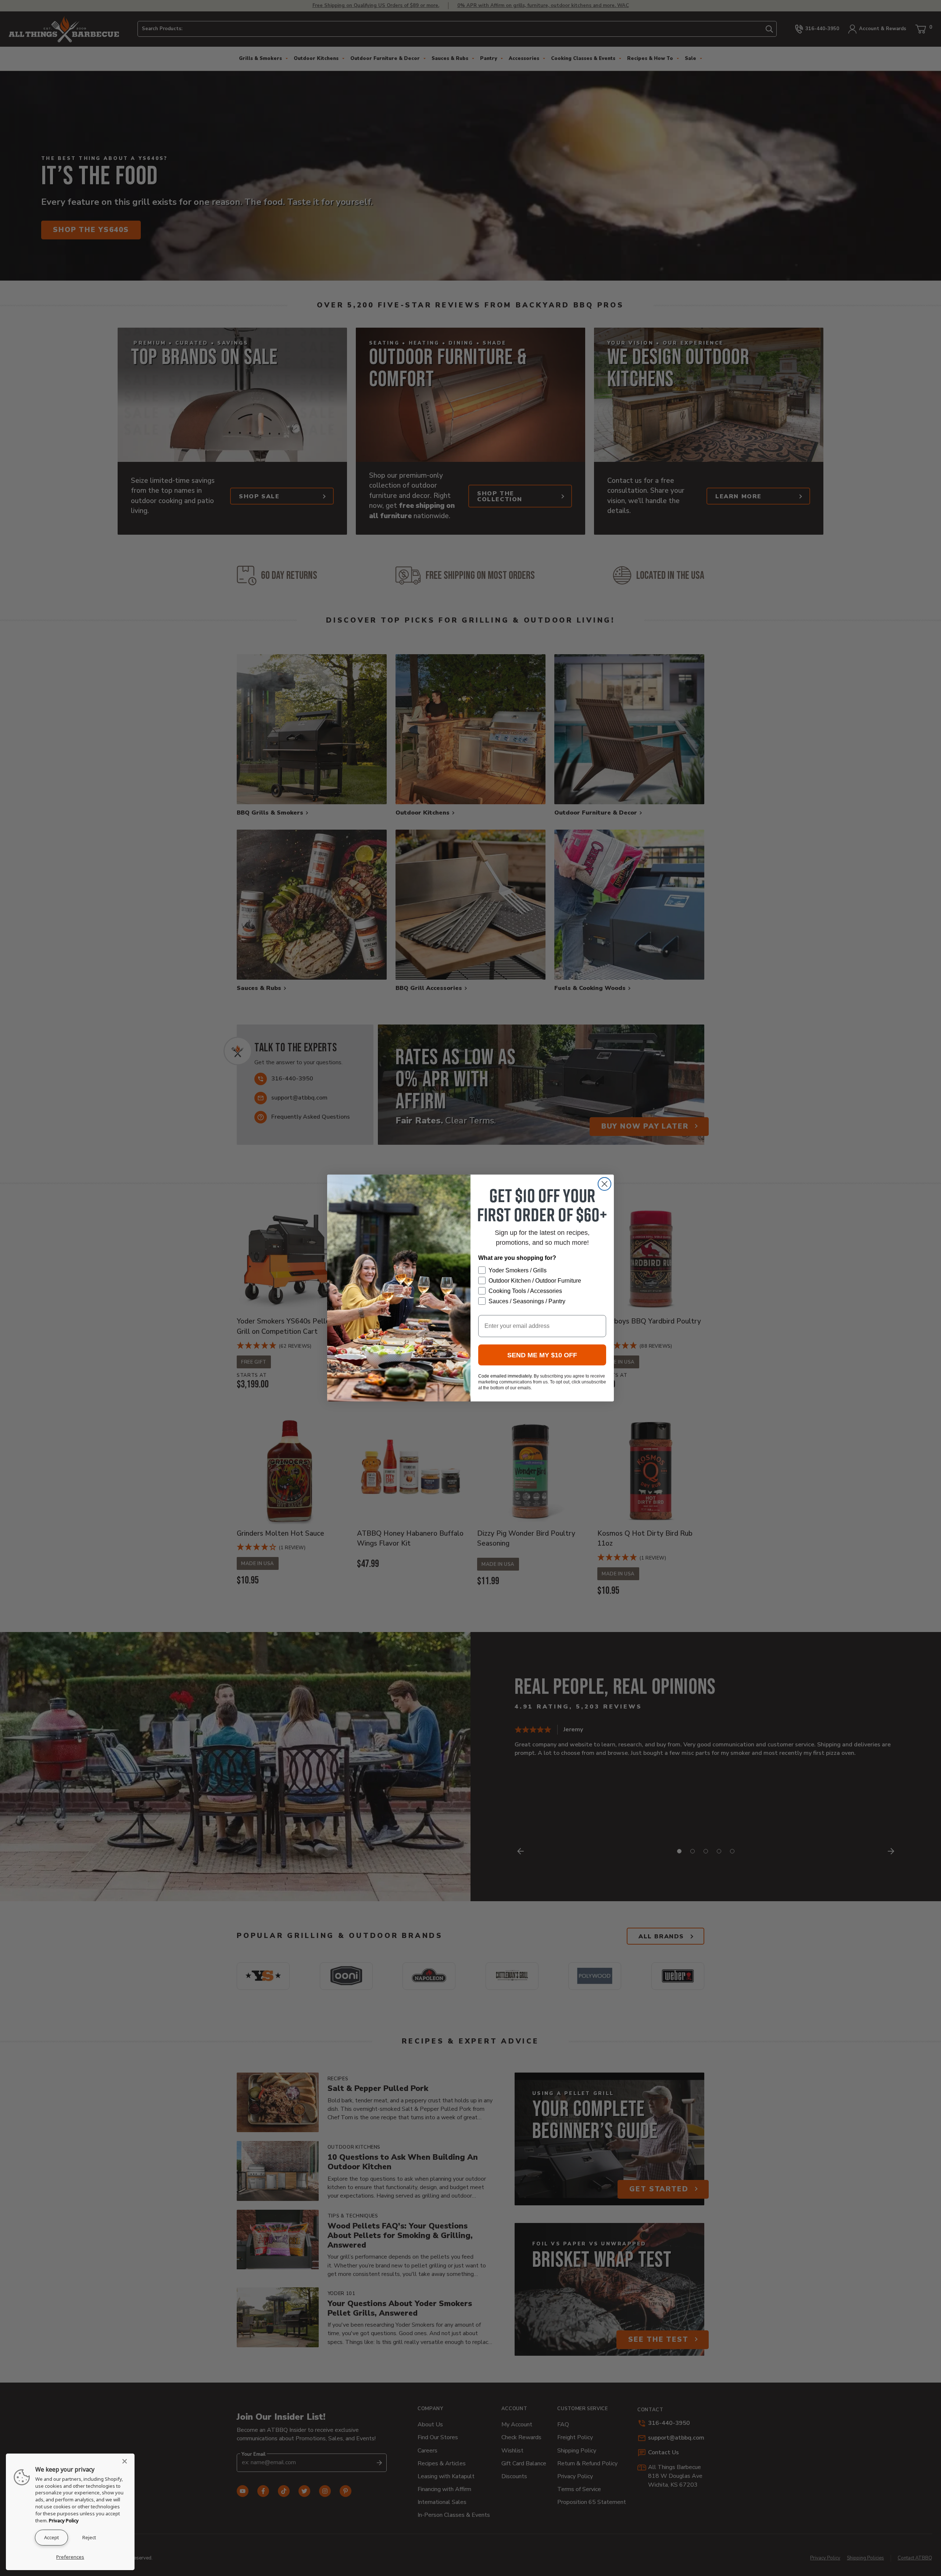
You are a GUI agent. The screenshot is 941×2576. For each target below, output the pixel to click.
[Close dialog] (604, 1184)
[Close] (127, 2461)
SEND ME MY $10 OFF (542, 1355)
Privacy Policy (64, 2520)
